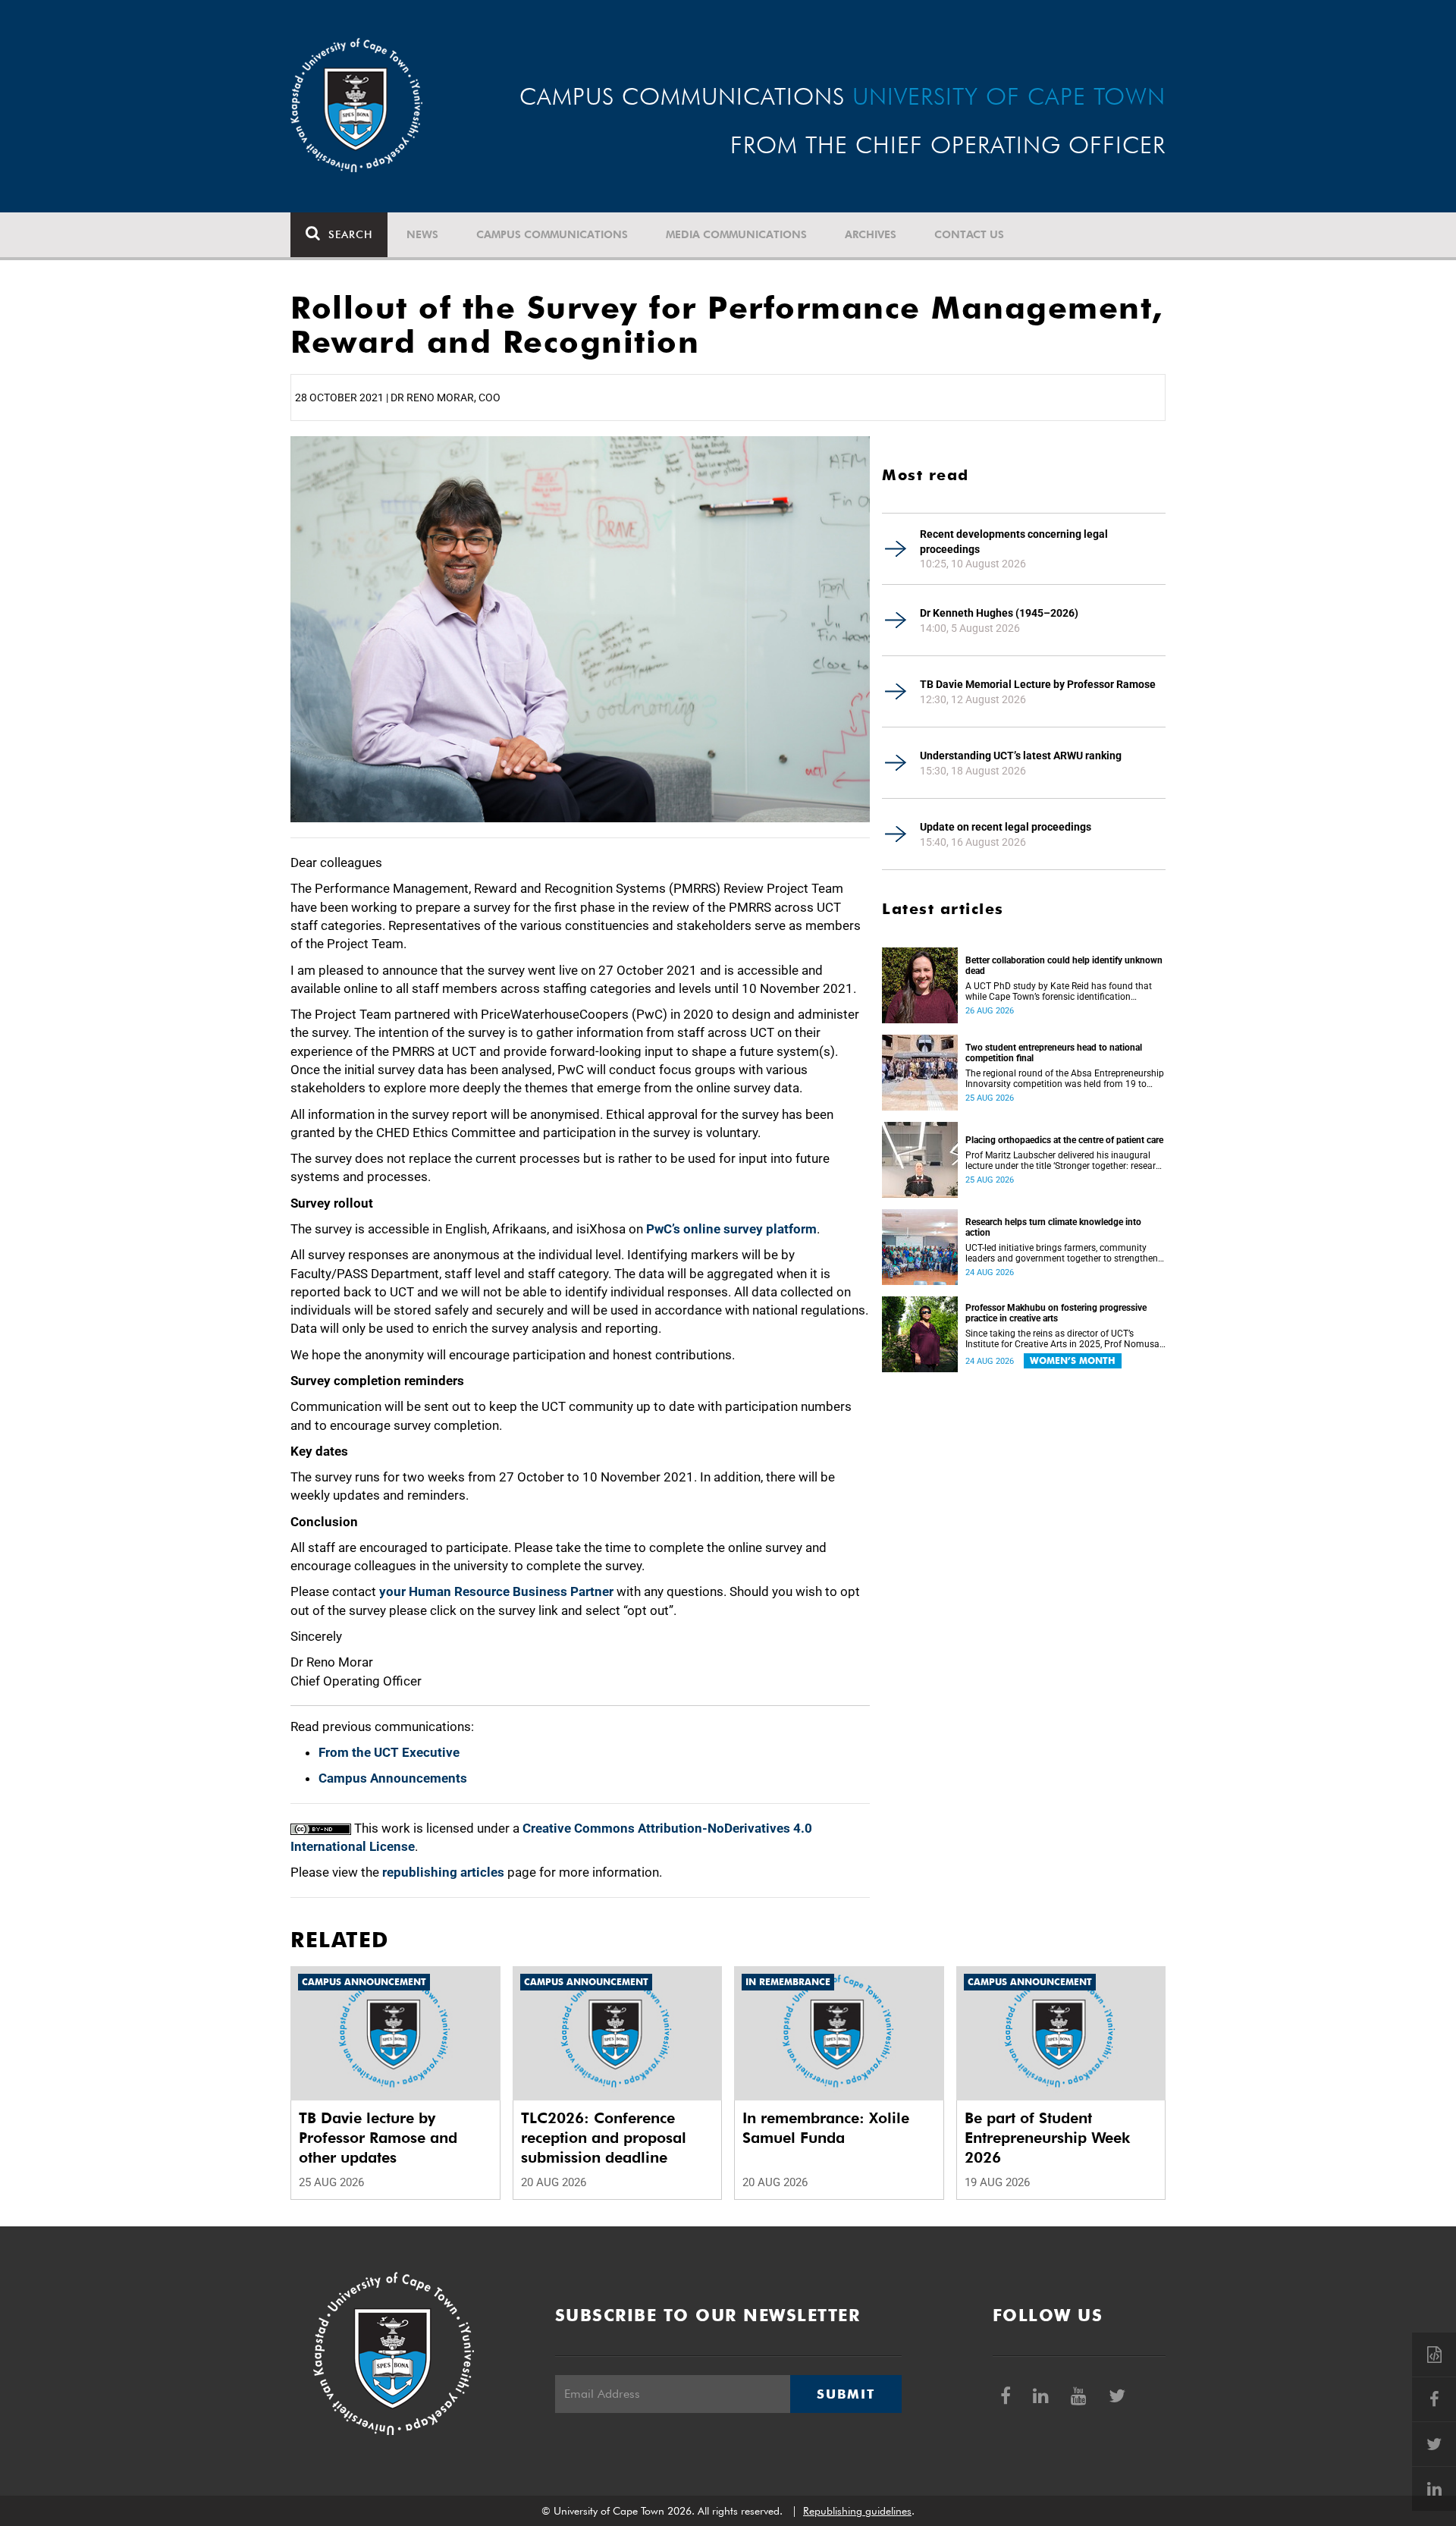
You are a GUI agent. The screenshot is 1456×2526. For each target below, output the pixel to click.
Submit (846, 2394)
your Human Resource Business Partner (496, 1591)
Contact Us (969, 234)
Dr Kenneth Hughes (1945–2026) (999, 613)
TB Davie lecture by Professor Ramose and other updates (378, 2138)
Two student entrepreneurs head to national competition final (1054, 1053)
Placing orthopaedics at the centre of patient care (1064, 1140)
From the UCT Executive (389, 1752)
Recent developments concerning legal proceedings (1014, 542)
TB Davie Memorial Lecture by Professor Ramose (1038, 684)
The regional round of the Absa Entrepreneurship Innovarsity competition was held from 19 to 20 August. (1065, 1079)
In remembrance (788, 1982)
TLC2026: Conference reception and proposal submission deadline (604, 2138)
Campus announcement (364, 1982)
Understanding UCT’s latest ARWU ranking (1021, 756)
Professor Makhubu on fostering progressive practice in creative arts (1056, 1313)
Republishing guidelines (857, 2511)
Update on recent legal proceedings (1006, 827)
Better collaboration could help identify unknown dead (1064, 966)
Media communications (736, 234)
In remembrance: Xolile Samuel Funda (826, 2128)
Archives (871, 234)
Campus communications (552, 234)
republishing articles (443, 1872)
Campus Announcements (393, 1778)
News (422, 234)
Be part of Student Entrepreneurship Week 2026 (1047, 2138)
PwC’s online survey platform (731, 1229)
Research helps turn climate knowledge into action (1053, 1227)
